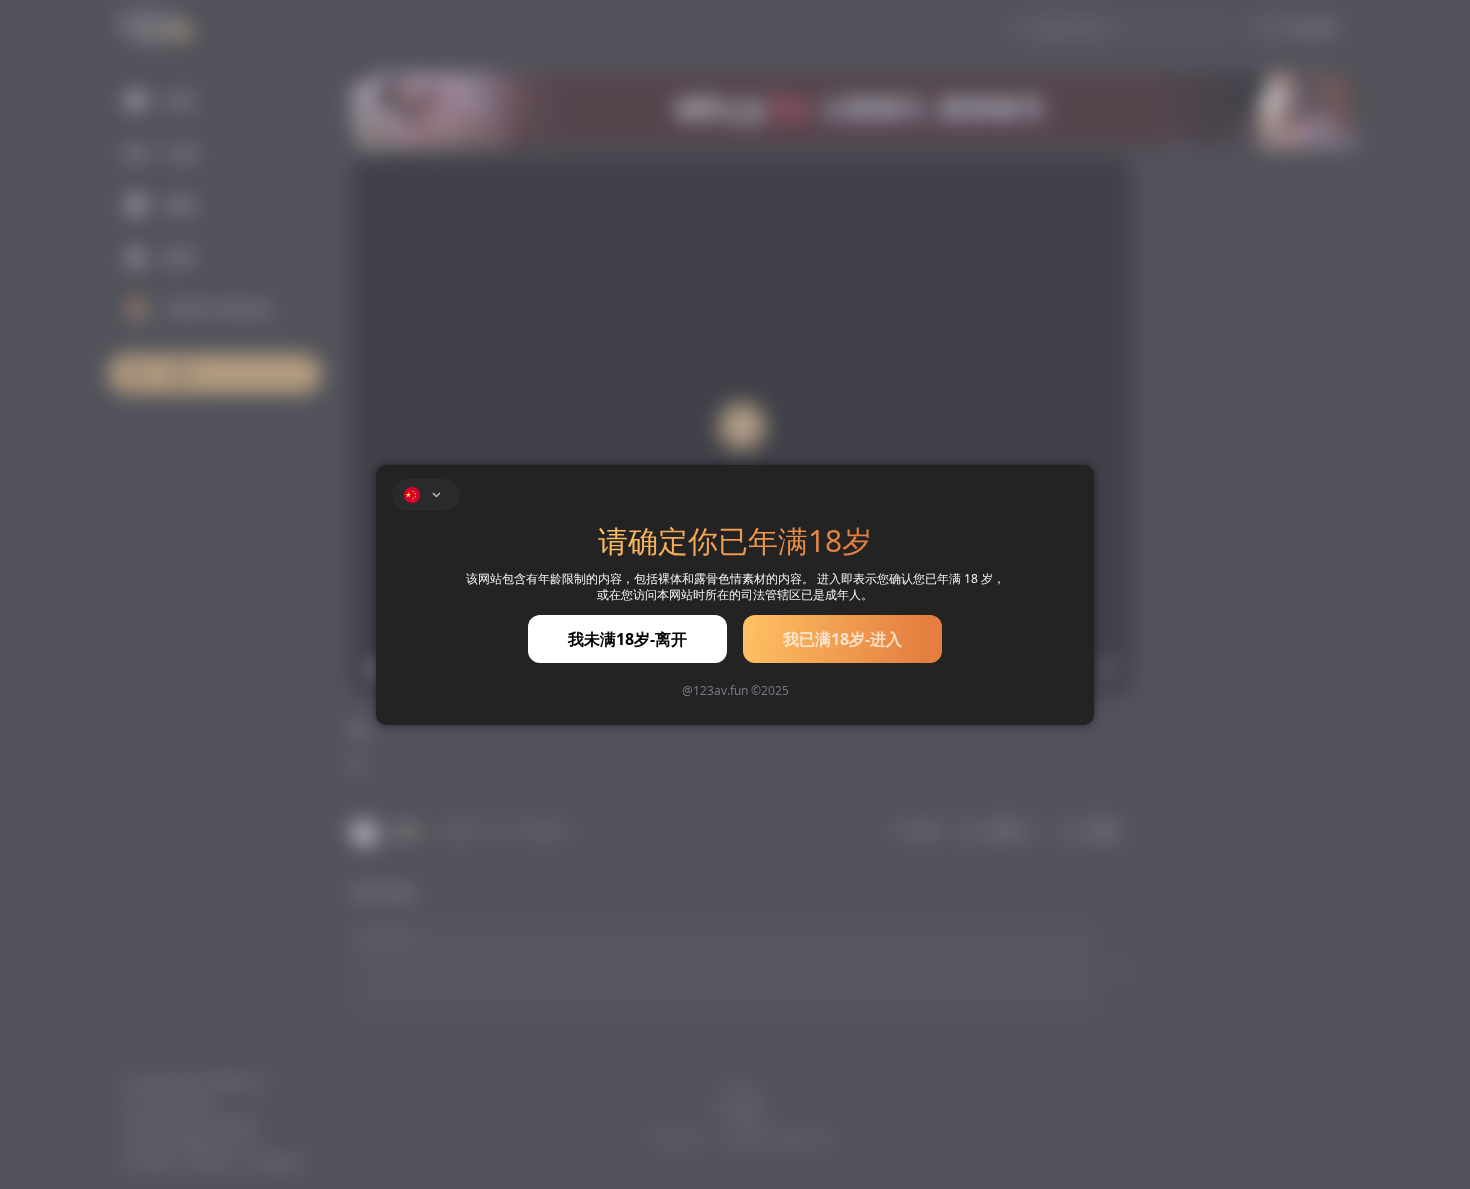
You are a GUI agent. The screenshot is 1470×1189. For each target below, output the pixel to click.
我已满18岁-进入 (842, 639)
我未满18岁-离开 (627, 639)
